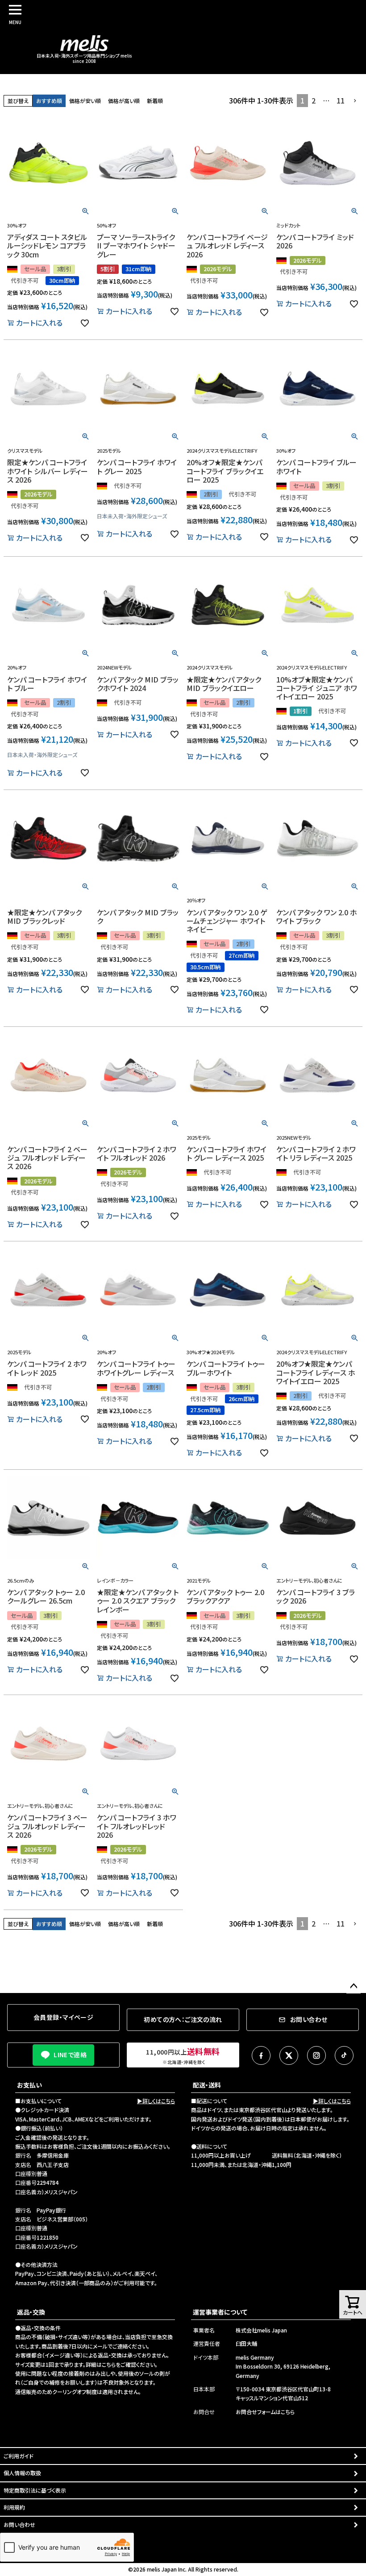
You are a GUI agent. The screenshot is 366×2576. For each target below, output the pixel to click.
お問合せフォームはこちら (265, 2412)
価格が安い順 (85, 101)
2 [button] (314, 100)
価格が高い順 (124, 101)
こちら (109, 2364)
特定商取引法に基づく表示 (35, 2490)
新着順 (155, 101)
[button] (355, 101)
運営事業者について (220, 2312)
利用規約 (14, 2507)
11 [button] (341, 100)
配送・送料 (207, 2085)
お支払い (29, 2085)
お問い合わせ (19, 2524)
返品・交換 (31, 2312)
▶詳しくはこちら (156, 2101)
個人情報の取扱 (22, 2473)
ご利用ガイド (19, 2456)
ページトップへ (354, 1986)
